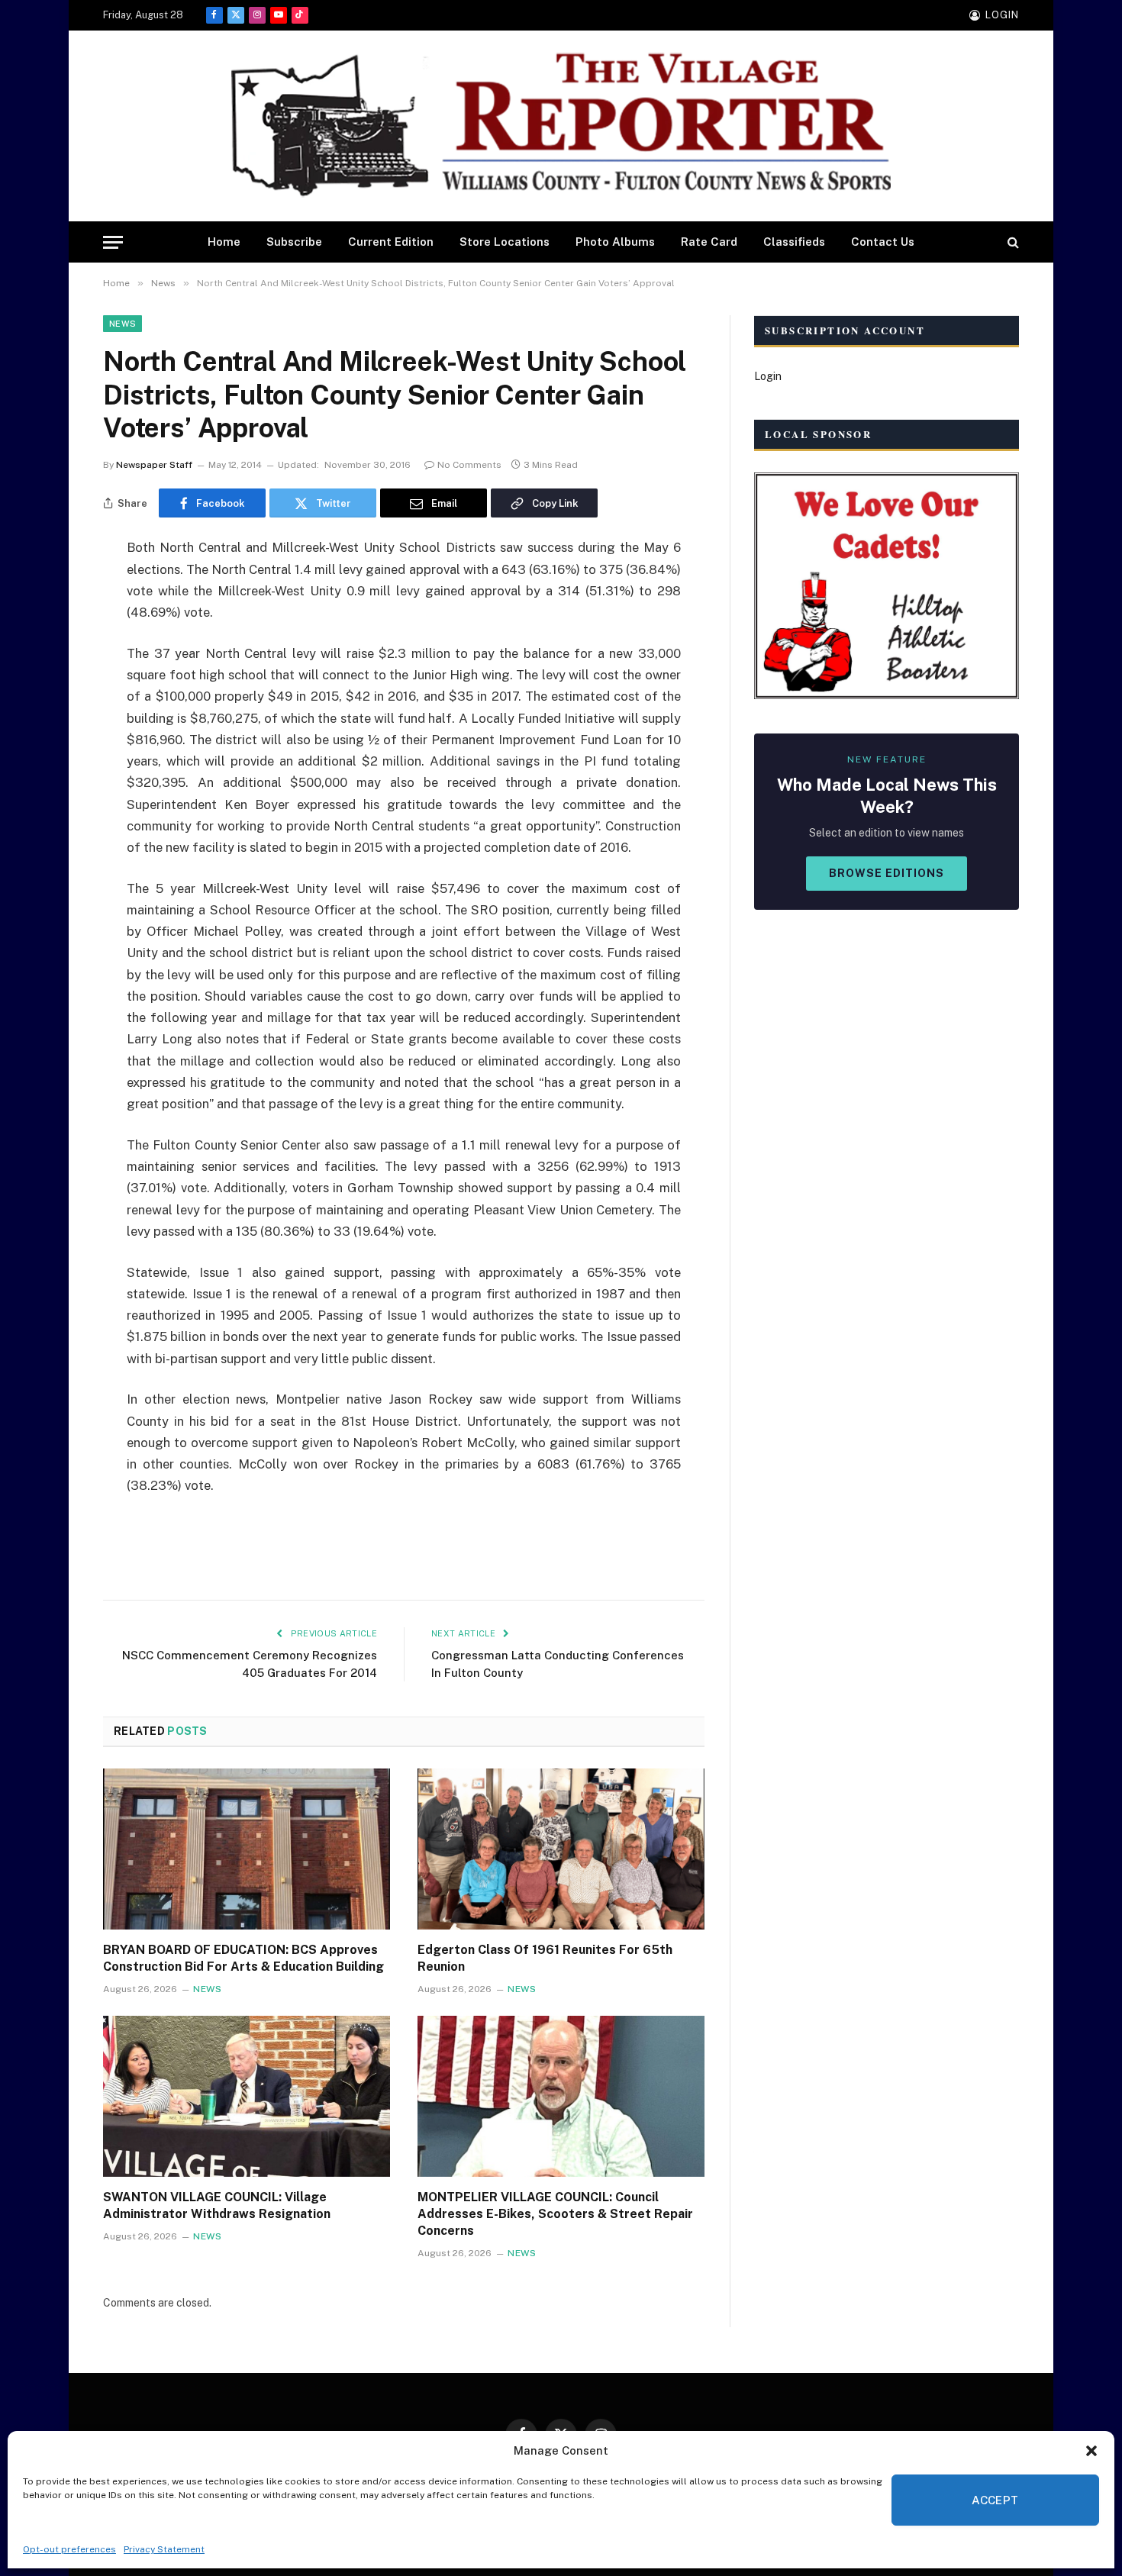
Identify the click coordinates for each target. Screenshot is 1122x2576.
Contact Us (883, 242)
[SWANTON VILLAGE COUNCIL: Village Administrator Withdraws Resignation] (247, 2097)
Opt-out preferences (69, 2549)
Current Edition (391, 242)
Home (224, 242)
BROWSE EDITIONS (887, 873)
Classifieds (794, 242)
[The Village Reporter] (561, 126)
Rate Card (709, 242)
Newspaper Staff (154, 465)
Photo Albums (615, 242)
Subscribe (294, 242)
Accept (995, 2500)
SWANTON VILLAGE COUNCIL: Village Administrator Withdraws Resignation (217, 2205)
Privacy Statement (164, 2549)
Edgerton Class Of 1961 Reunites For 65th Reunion (545, 1958)
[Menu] (113, 242)
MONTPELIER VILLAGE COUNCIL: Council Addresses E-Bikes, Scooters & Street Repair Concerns (555, 2214)
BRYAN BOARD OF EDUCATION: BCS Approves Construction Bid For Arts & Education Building (243, 1958)
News (123, 324)
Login (768, 376)
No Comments (469, 465)
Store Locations (505, 242)
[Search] (1012, 242)
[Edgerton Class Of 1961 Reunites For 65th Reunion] (561, 1849)
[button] (1091, 2451)
